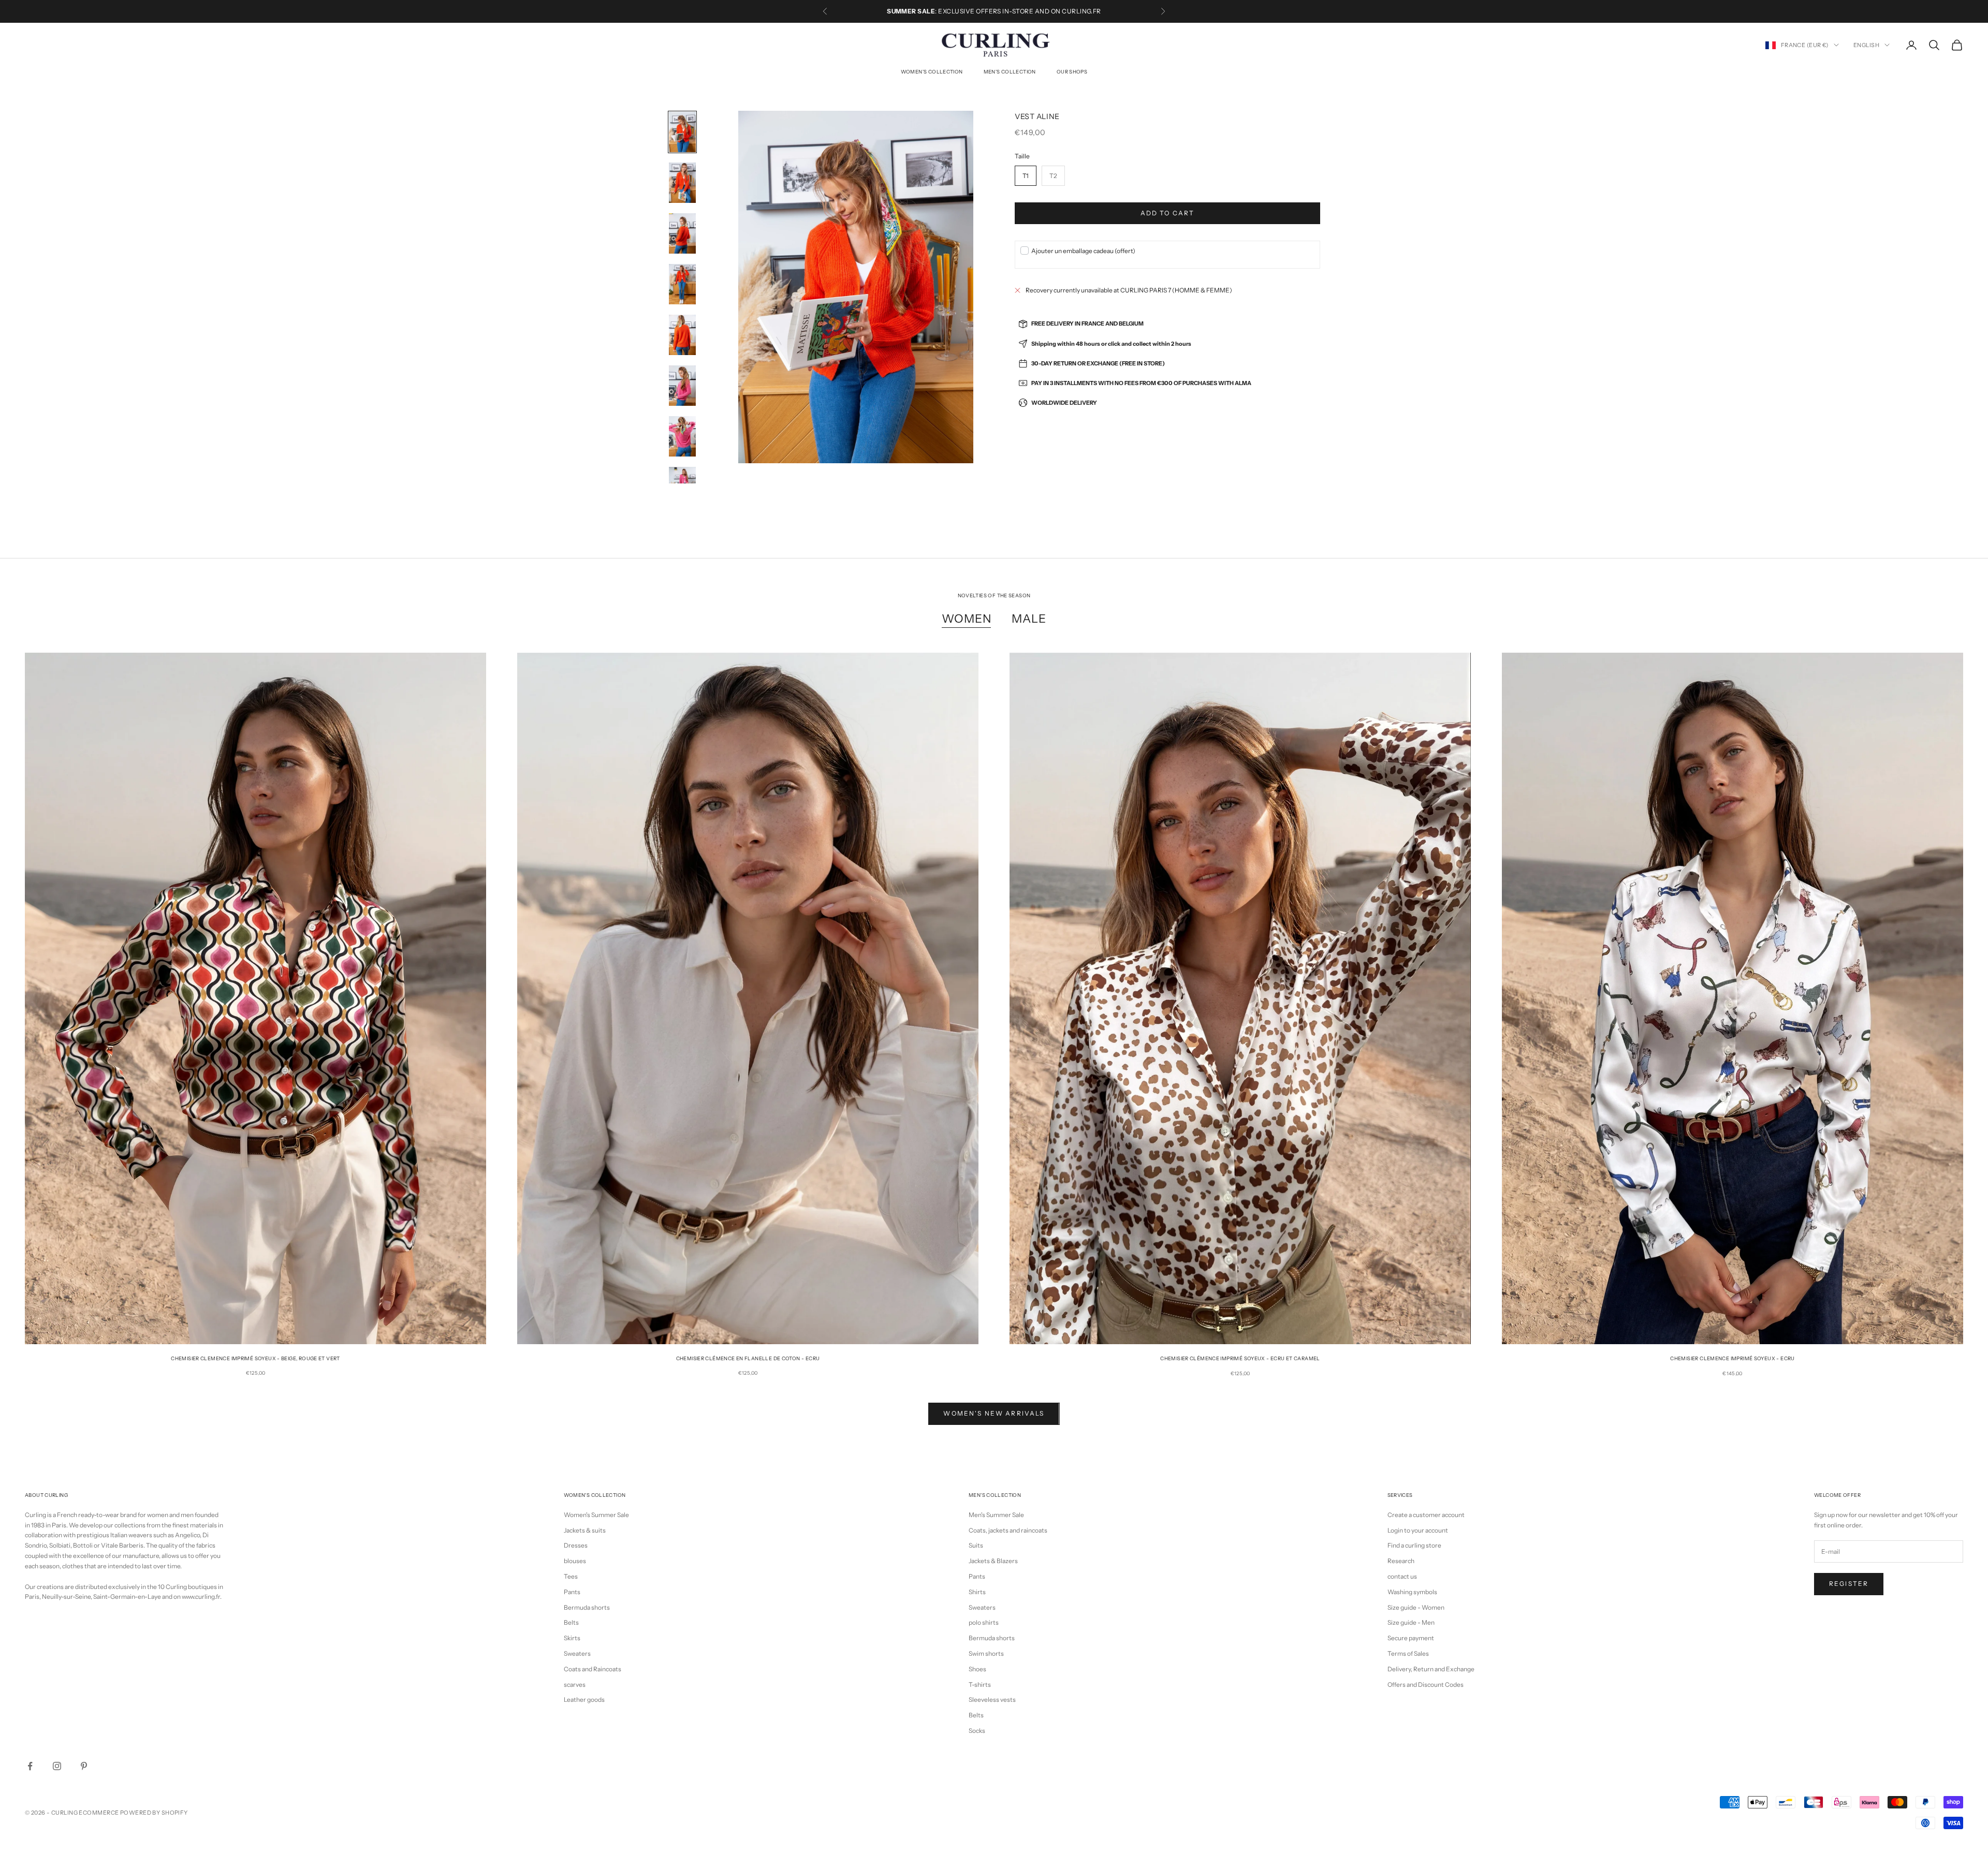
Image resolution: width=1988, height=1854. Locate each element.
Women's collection (932, 72)
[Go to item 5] (682, 335)
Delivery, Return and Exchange (1431, 1669)
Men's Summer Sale (996, 1515)
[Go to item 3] (682, 233)
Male (1029, 619)
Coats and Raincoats (593, 1669)
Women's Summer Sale (596, 1515)
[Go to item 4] (682, 284)
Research (1401, 1561)
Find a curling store (1414, 1545)
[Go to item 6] (682, 386)
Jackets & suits (585, 1530)
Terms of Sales (1408, 1653)
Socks (977, 1731)
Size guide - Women (1416, 1607)
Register (1849, 1584)
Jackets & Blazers (993, 1561)
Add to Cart (1168, 213)
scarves (575, 1684)
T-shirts (980, 1684)
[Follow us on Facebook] (30, 1766)
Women (966, 619)
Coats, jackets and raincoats (1008, 1530)
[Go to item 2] (682, 183)
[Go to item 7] (682, 436)
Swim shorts (986, 1653)
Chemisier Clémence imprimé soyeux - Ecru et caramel (1240, 1358)
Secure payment (1411, 1638)
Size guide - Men (1411, 1622)
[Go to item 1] (682, 132)
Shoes (977, 1669)
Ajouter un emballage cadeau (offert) (1083, 251)
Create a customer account (1426, 1515)
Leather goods (584, 1699)
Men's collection (1010, 72)
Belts (571, 1622)
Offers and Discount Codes (1426, 1684)
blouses (575, 1561)
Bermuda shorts (587, 1607)
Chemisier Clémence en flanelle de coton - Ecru (748, 1358)
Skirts (572, 1638)
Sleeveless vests (992, 1699)
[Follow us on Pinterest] (84, 1766)
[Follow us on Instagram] (57, 1766)
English (1866, 45)
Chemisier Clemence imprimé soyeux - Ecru (1732, 1358)
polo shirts (984, 1622)
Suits (976, 1545)
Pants (572, 1592)
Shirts (977, 1592)
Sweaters (577, 1653)
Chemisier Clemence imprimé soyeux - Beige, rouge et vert (255, 1358)
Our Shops (1072, 72)
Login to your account (1418, 1530)
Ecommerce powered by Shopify (133, 1813)
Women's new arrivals (994, 1413)
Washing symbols (1412, 1592)
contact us (1402, 1576)
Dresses (576, 1545)
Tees (571, 1576)
